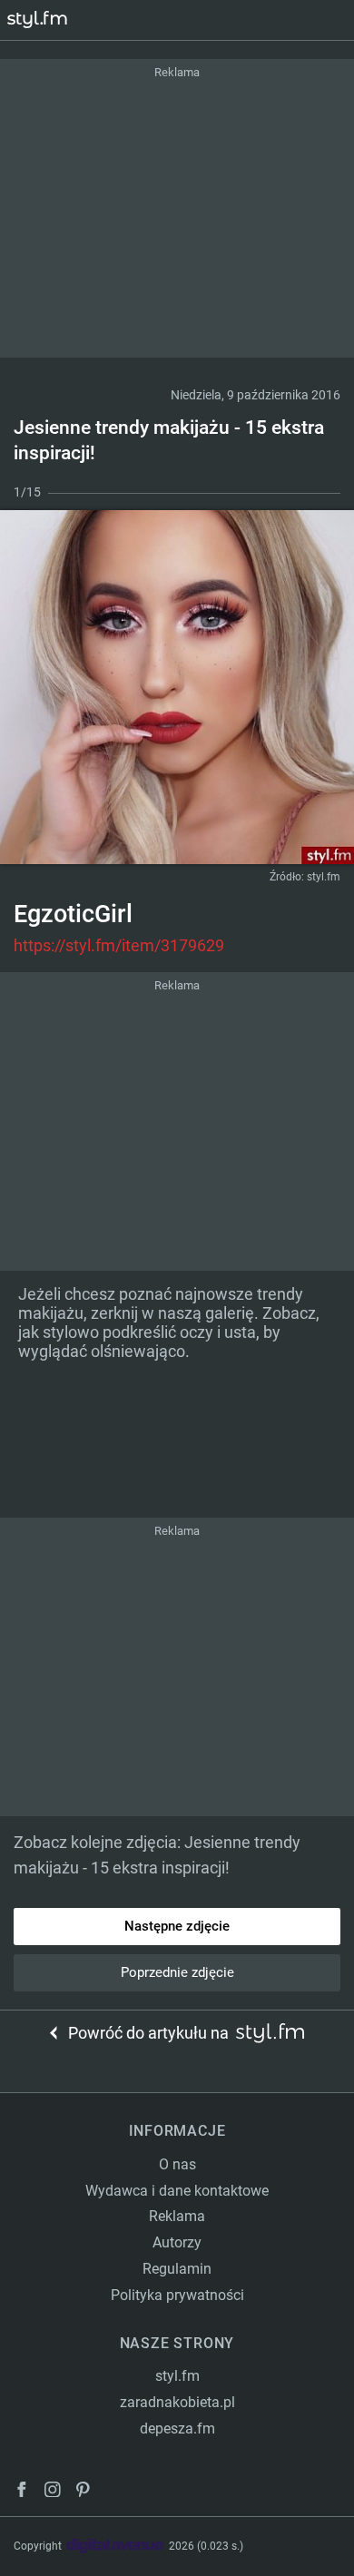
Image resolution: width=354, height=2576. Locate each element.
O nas (177, 2164)
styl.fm (324, 877)
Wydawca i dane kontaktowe (177, 2191)
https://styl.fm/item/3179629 (119, 945)
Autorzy (177, 2242)
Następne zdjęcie (177, 1926)
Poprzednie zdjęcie (177, 1972)
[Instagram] (53, 2492)
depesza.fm (177, 2429)
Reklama (177, 2216)
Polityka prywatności (177, 2295)
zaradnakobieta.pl (177, 2402)
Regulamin (177, 2269)
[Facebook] (22, 2492)
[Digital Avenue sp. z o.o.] (115, 2547)
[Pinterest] (84, 2492)
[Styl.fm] (48, 20)
